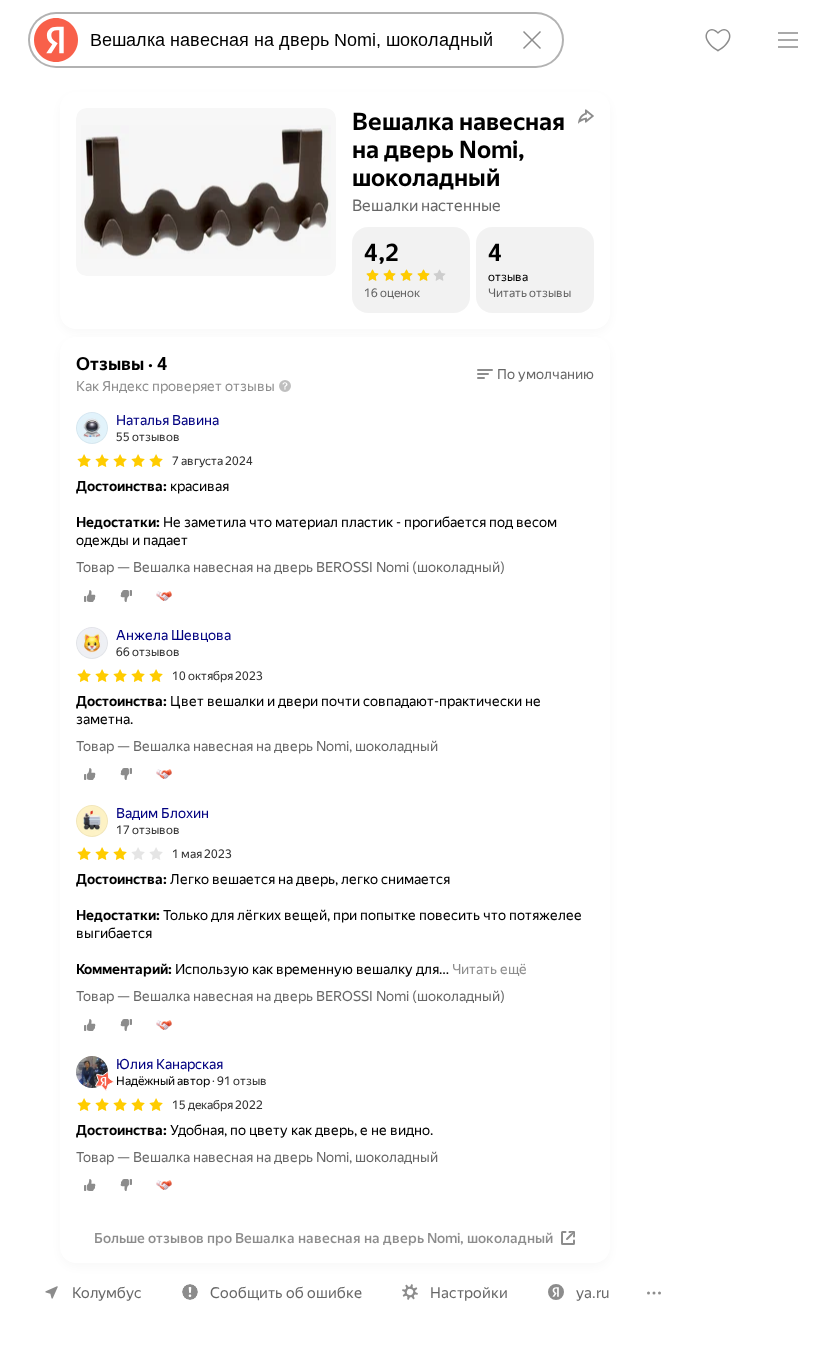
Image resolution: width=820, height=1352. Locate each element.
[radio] (90, 596)
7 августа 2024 (212, 461)
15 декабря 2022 (217, 1105)
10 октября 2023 (217, 676)
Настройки (469, 1293)
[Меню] (788, 40)
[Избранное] (718, 40)
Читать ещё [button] (489, 969)
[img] (120, 461)
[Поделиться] (586, 116)
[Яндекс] (56, 40)
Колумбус (107, 1293)
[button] (535, 374)
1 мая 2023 (202, 854)
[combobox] (292, 40)
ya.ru (592, 1293)
